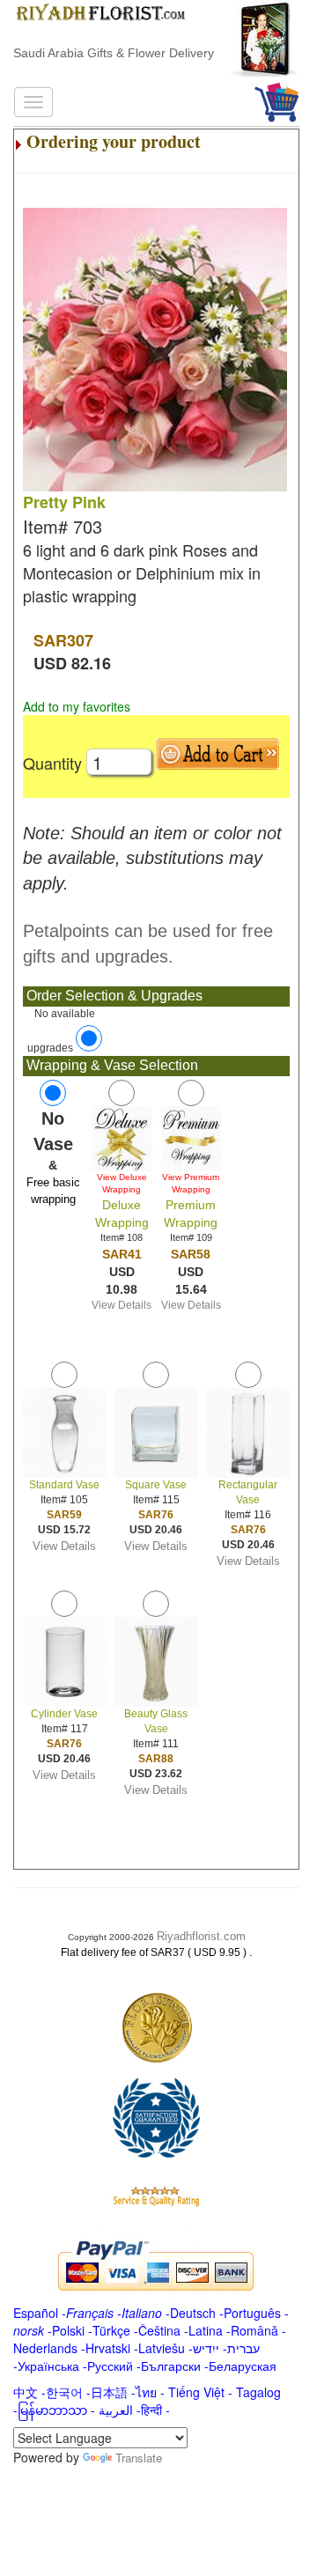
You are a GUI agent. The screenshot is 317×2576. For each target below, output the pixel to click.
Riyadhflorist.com (201, 1936)
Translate (139, 2458)
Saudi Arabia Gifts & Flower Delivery (114, 53)
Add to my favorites (77, 706)
